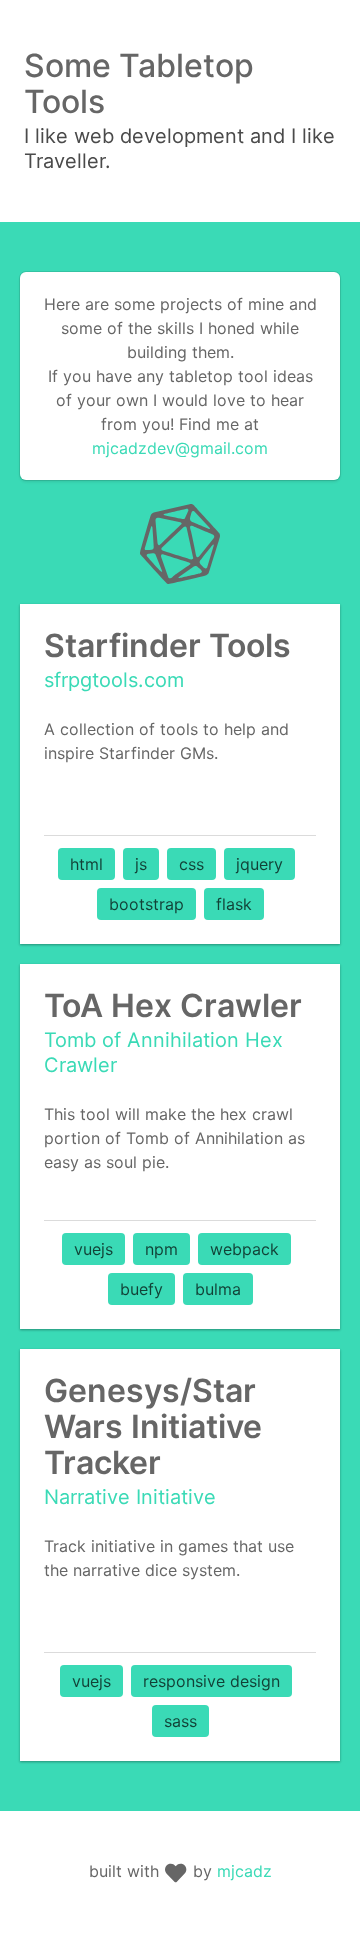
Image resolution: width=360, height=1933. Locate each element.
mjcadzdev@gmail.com (180, 448)
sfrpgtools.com (114, 680)
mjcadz (244, 1871)
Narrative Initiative (130, 1497)
